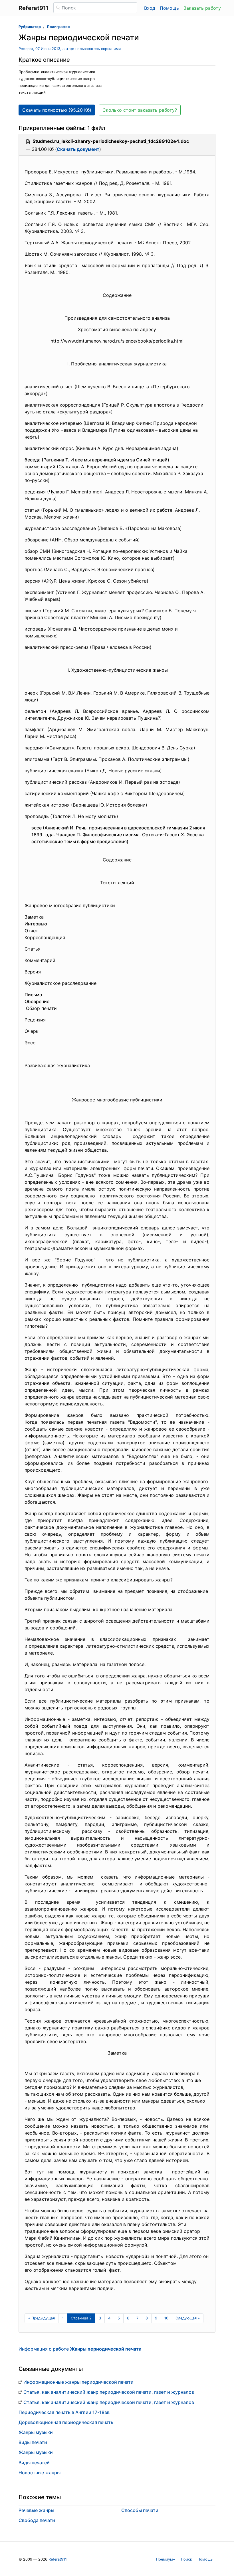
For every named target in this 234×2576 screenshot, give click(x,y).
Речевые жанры (36, 2510)
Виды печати (33, 2442)
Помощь (169, 8)
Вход (150, 8)
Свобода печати (37, 2520)
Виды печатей (34, 2463)
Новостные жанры (40, 2473)
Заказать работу (202, 8)
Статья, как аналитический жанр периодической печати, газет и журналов (109, 2392)
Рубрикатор (30, 27)
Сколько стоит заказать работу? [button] (140, 110)
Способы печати (140, 2510)
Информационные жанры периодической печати (78, 2382)
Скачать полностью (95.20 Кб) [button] (57, 110)
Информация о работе (80, 2349)
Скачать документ (78, 149)
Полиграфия (58, 27)
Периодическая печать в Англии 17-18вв (64, 2412)
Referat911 (58, 2559)
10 (166, 2318)
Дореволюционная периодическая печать (66, 2422)
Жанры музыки (36, 2432)
